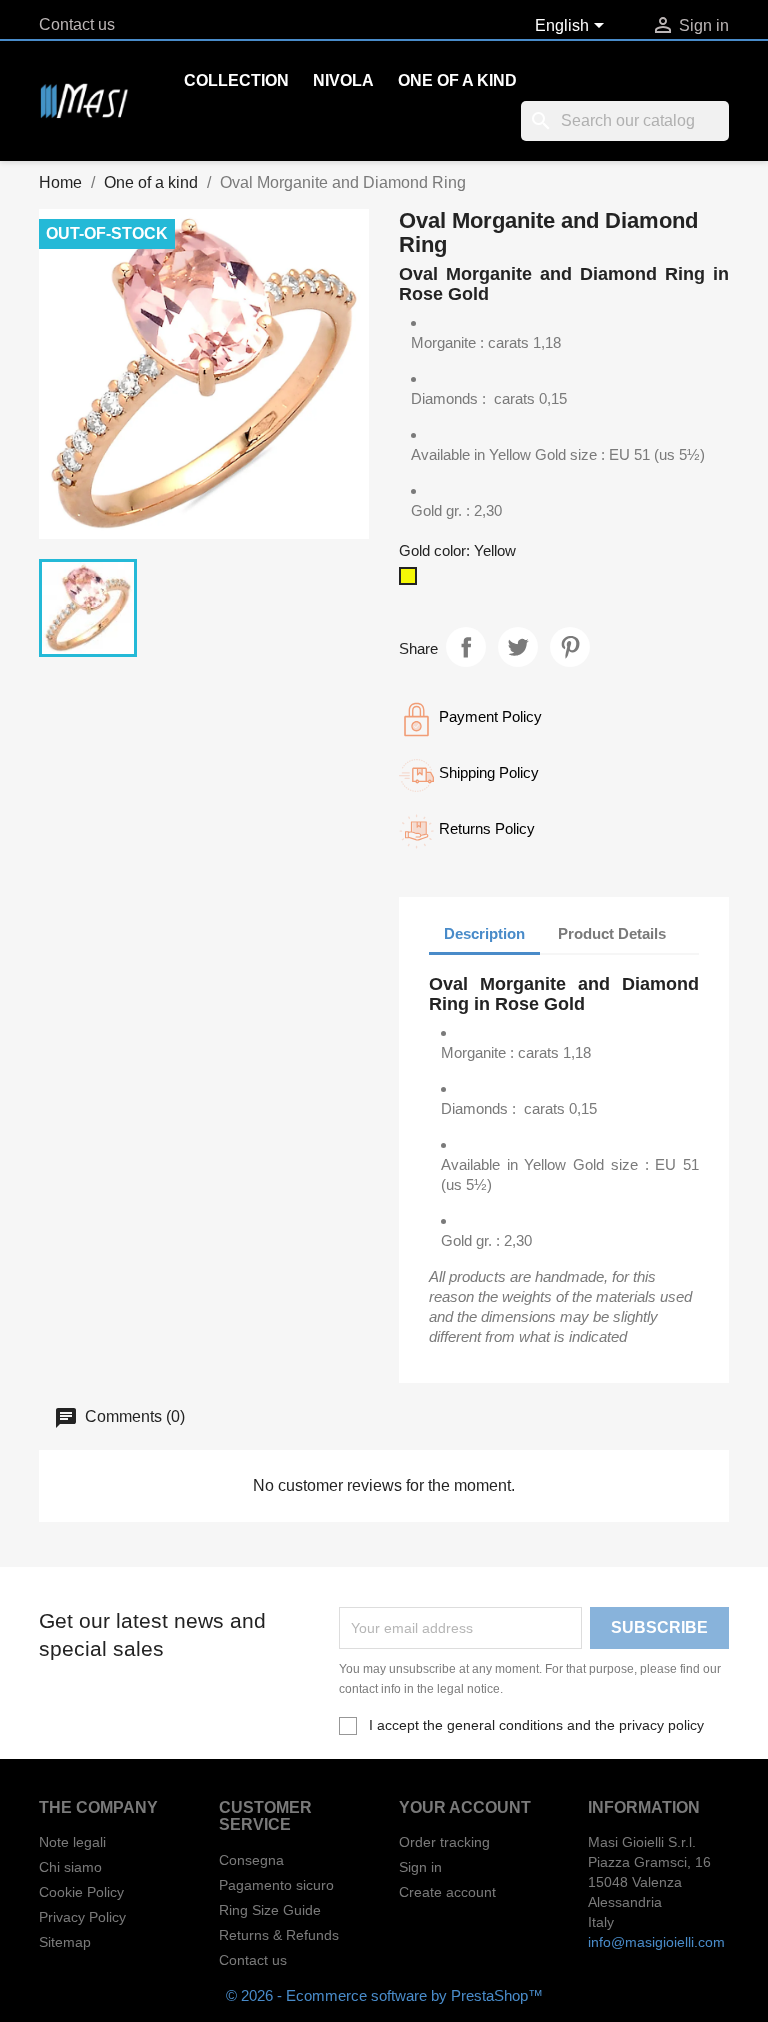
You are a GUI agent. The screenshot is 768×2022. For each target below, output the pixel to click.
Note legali (72, 1842)
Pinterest (570, 647)
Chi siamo (70, 1867)
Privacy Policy (82, 1917)
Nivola (343, 80)
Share (466, 647)
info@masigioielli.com (656, 1942)
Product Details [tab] (612, 933)
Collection (236, 80)
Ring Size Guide (270, 1910)
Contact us (77, 24)
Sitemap (65, 1942)
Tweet (518, 647)
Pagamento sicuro (276, 1885)
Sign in (420, 1867)
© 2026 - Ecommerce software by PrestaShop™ (384, 1995)
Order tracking (444, 1842)
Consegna (251, 1860)
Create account (447, 1892)
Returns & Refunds (279, 1935)
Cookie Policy (81, 1892)
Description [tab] (484, 933)
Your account (465, 1807)
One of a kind (457, 80)
